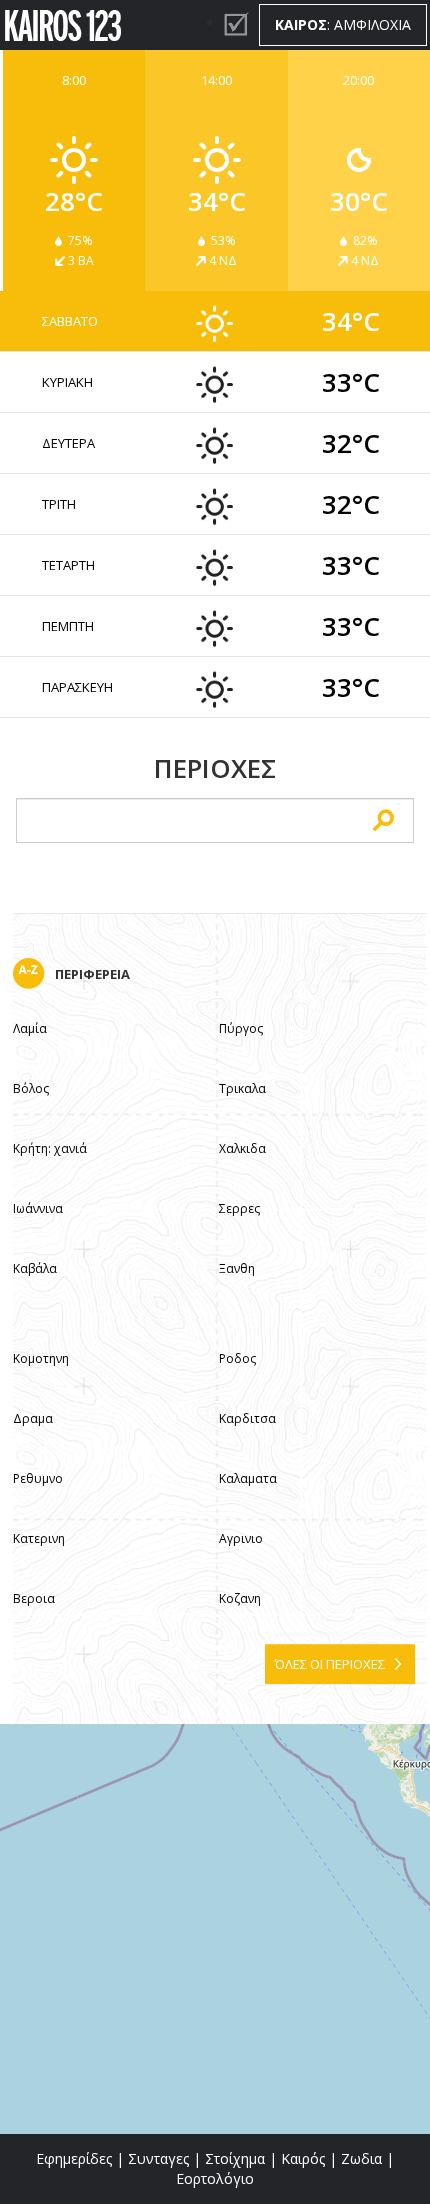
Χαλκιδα (242, 1148)
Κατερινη (39, 1538)
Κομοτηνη (41, 1358)
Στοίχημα (235, 2158)
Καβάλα (35, 1268)
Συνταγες (158, 2158)
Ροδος (237, 1358)
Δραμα (33, 1418)
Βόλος (31, 1088)
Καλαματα (248, 1478)
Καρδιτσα (247, 1418)
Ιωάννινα (38, 1208)
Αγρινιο (241, 1538)
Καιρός (303, 2158)
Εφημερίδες (74, 2158)
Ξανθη (237, 1268)
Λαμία (30, 1028)
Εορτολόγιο (215, 2178)
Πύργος (241, 1028)
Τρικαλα (242, 1088)
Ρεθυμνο (38, 1478)
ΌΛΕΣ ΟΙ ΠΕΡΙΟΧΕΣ (330, 1664)
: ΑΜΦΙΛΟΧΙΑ (343, 24)
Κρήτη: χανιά (50, 1148)
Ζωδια (361, 2158)
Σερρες (239, 1208)
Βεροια (34, 1598)
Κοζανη (240, 1598)
